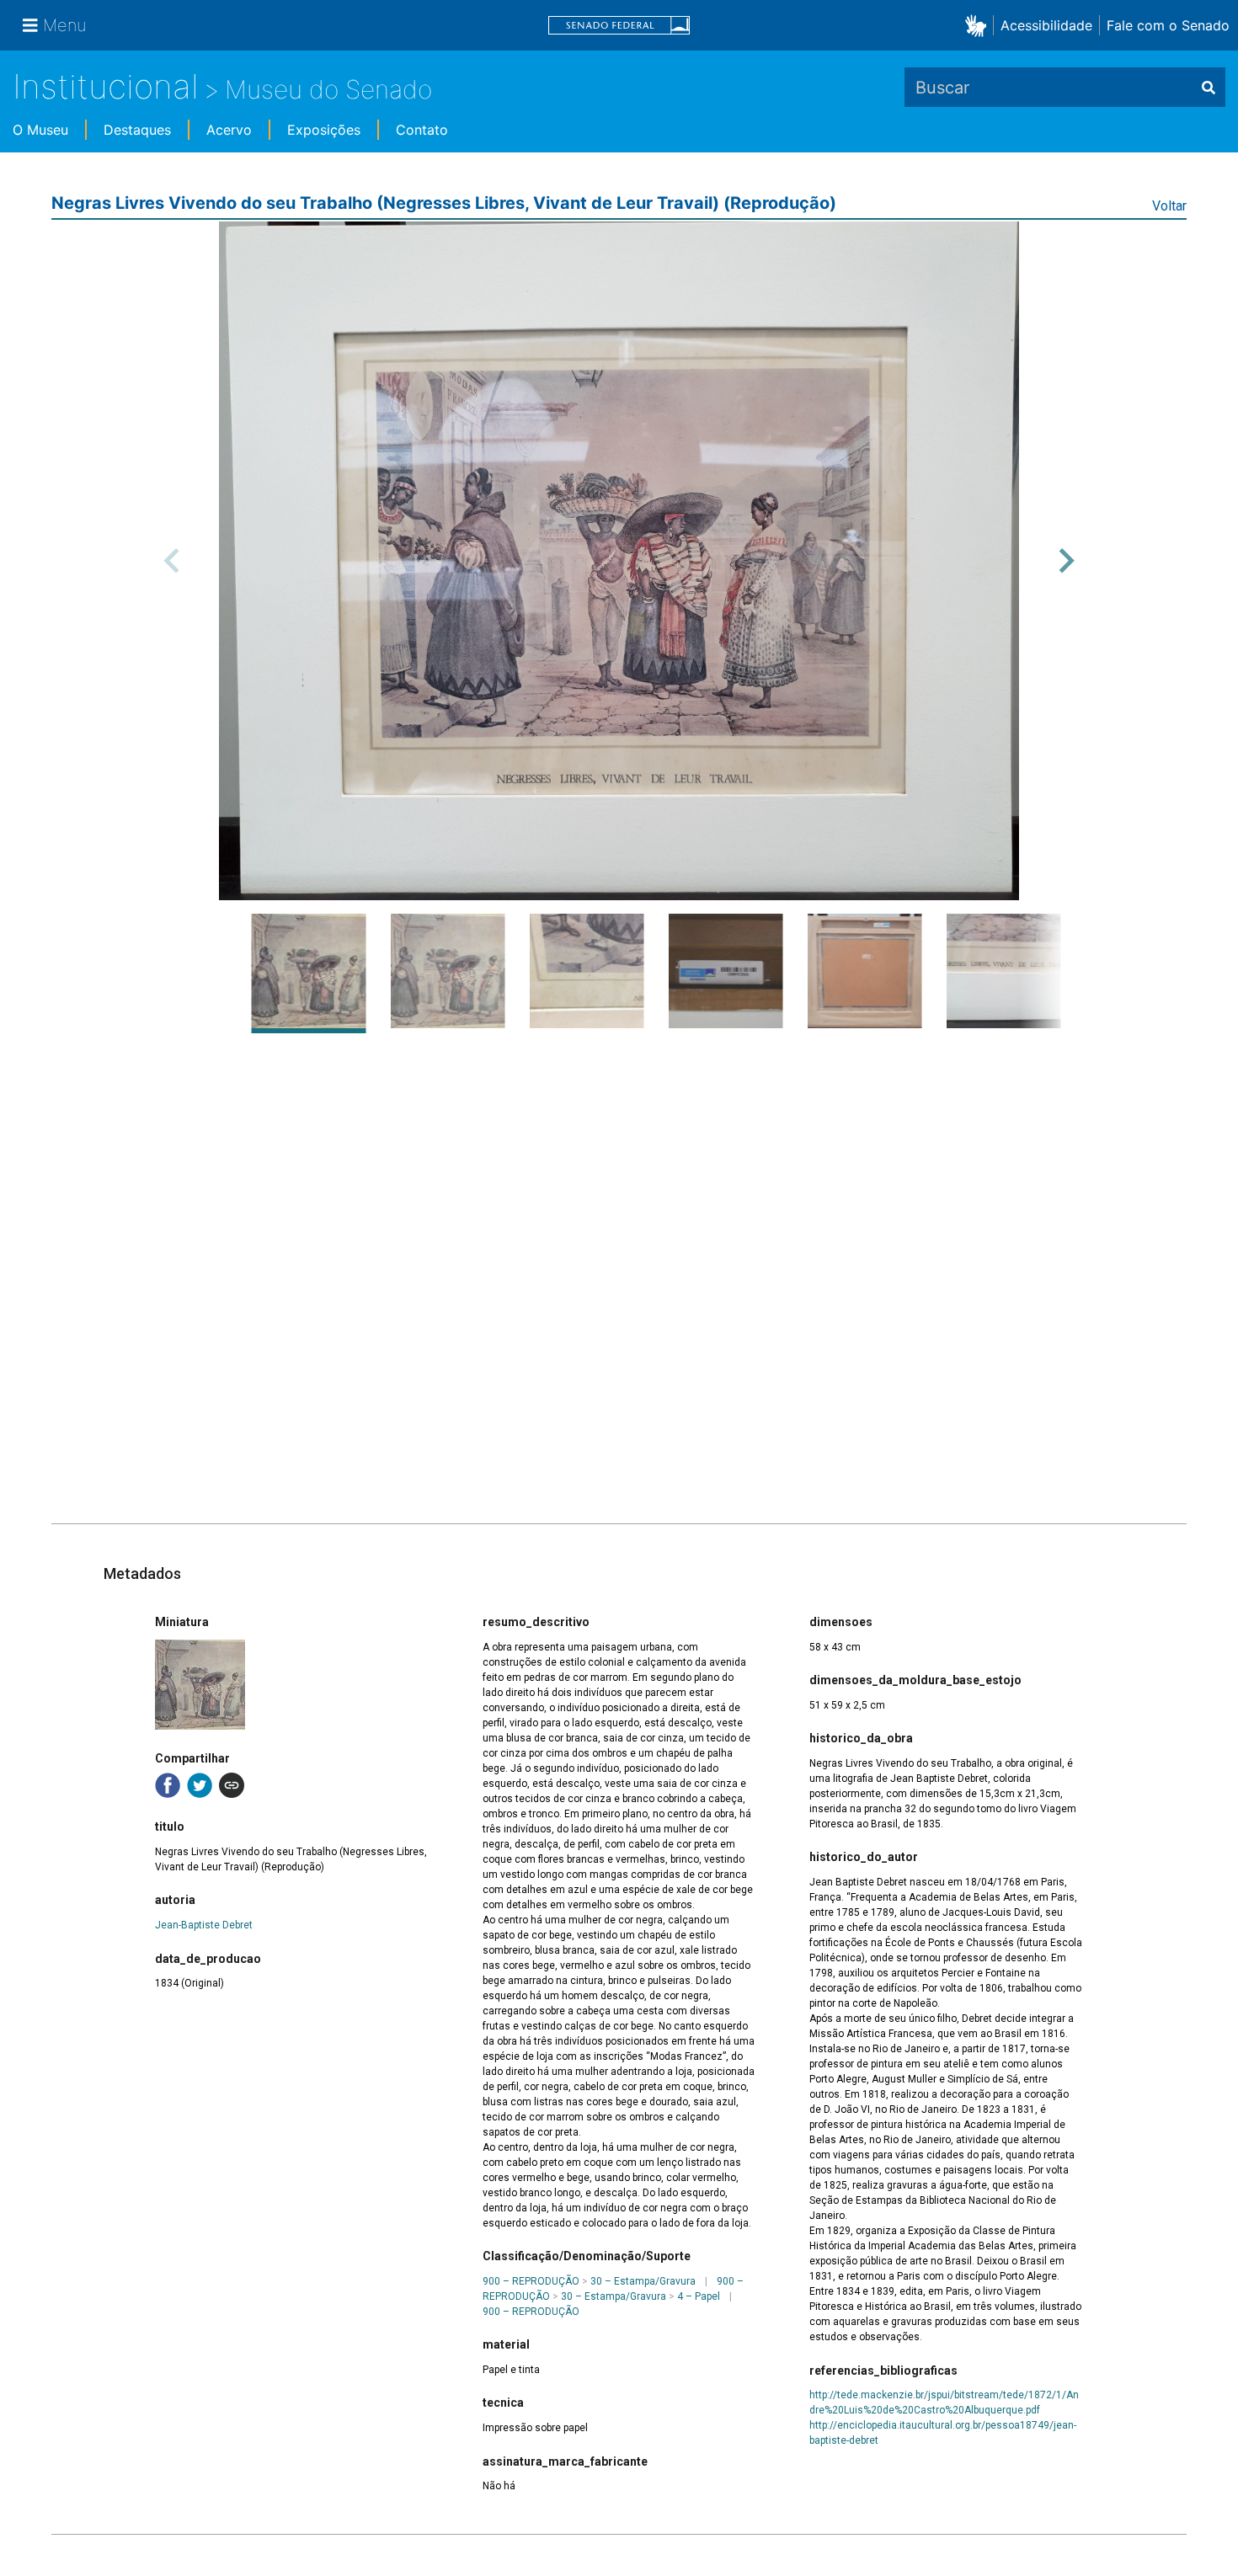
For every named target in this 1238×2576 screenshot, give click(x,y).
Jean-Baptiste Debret (204, 1925)
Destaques (137, 130)
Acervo (229, 130)
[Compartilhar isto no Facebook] (168, 1785)
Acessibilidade (1046, 25)
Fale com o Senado (1168, 25)
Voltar (1169, 206)
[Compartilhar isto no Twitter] (200, 1785)
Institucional (106, 86)
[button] (979, 25)
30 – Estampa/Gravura (643, 2281)
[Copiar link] (232, 1785)
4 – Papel (699, 2296)
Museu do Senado (328, 89)
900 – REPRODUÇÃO (531, 2281)
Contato (422, 130)
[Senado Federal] (619, 26)
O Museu (40, 130)
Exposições (324, 130)
